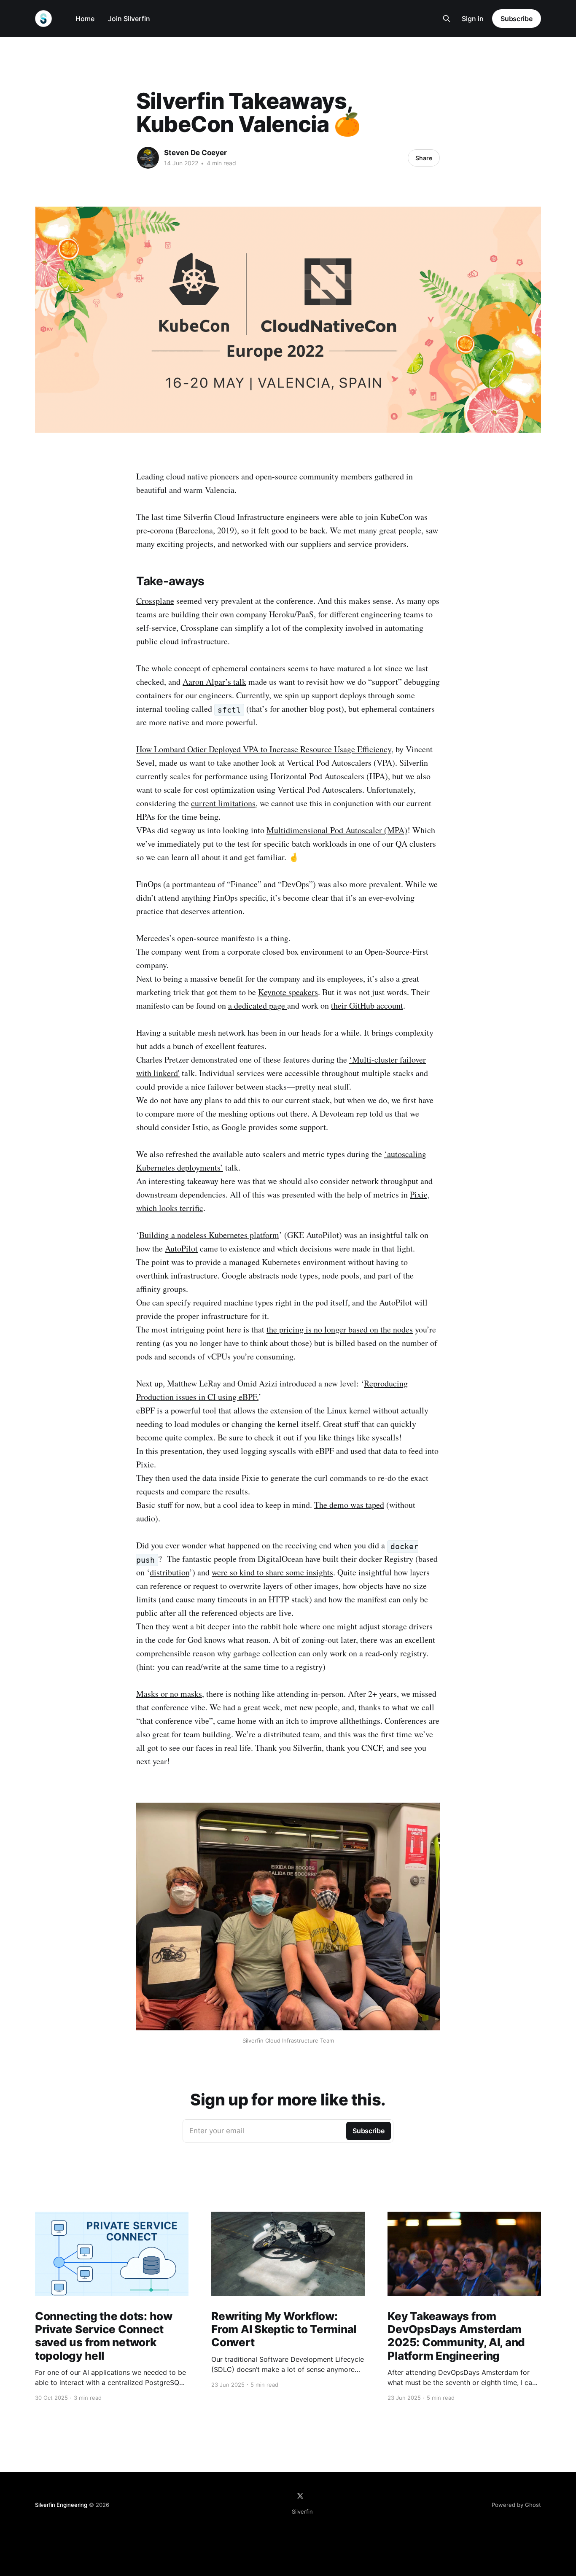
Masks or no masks (169, 1694)
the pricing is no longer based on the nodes (340, 1329)
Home (85, 19)
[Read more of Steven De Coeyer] (148, 158)
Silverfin (302, 2511)
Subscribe (517, 19)
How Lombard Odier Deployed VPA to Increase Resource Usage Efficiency (264, 749)
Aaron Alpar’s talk (214, 682)
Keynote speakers (288, 992)
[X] (300, 2496)
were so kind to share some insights (272, 1572)
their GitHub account (367, 1005)
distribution (170, 1572)
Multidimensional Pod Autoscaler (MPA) (337, 830)
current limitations (223, 803)
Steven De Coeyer (195, 153)
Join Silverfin (129, 19)
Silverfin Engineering (61, 2505)
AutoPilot (181, 1248)
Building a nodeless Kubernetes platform (209, 1235)
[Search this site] (447, 19)
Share (424, 158)
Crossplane (155, 601)
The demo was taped (349, 1505)
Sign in (473, 19)
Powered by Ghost (516, 2505)
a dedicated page (258, 1005)
